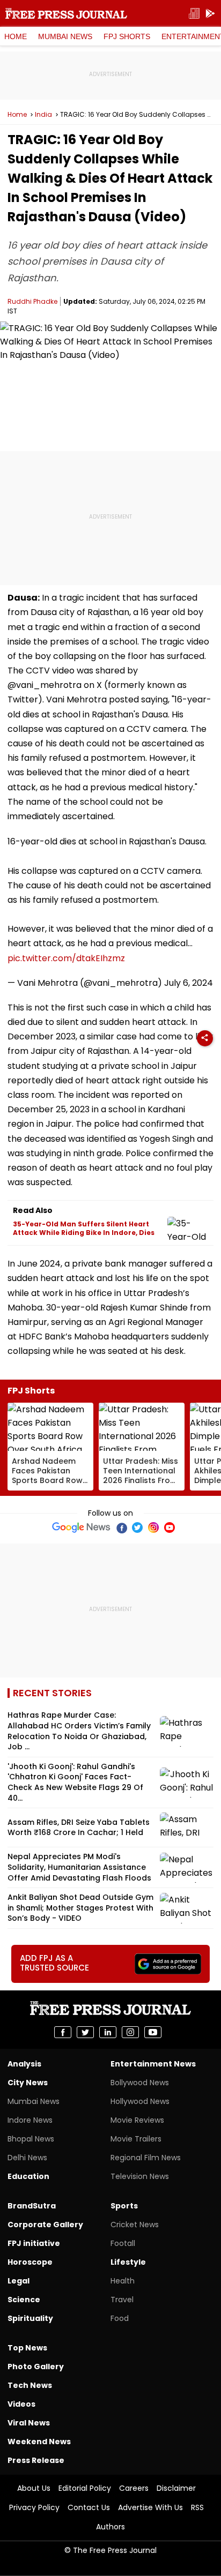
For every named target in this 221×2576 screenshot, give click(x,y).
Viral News (29, 2423)
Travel (122, 2300)
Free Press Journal (66, 13)
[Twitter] (137, 1527)
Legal (19, 2281)
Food (120, 2318)
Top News (27, 2348)
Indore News (30, 2120)
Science (24, 2300)
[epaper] (194, 14)
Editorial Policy (85, 2488)
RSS (197, 2507)
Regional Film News (146, 2158)
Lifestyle (128, 2262)
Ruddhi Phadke (32, 301)
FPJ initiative (34, 2243)
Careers (134, 2488)
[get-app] (210, 14)
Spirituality (30, 2318)
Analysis (24, 2064)
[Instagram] (153, 1527)
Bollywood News (140, 2083)
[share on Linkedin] (108, 2032)
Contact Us (89, 2507)
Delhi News (27, 2158)
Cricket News (135, 2225)
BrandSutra (32, 2206)
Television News (140, 2176)
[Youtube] (170, 1527)
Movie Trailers (136, 2139)
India (43, 115)
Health (123, 2281)
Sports (124, 2206)
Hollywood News (140, 2101)
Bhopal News (31, 2139)
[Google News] (81, 1527)
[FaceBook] (121, 1527)
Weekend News (39, 2442)
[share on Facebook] (63, 2032)
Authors (110, 2527)
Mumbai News (65, 36)
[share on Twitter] (85, 2032)
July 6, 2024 (189, 983)
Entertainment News (153, 2064)
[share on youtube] (153, 2032)
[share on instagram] (130, 2032)
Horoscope (30, 2262)
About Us (34, 2488)
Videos (21, 2404)
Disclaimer (176, 2488)
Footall (123, 2243)
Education (28, 2176)
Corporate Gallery (45, 2225)
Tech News (30, 2385)
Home (16, 36)
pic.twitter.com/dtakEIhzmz (66, 958)
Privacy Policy (34, 2507)
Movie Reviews (137, 2120)
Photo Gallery (36, 2367)
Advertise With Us (150, 2507)
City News (28, 2083)
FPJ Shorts (127, 36)
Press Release (36, 2460)
